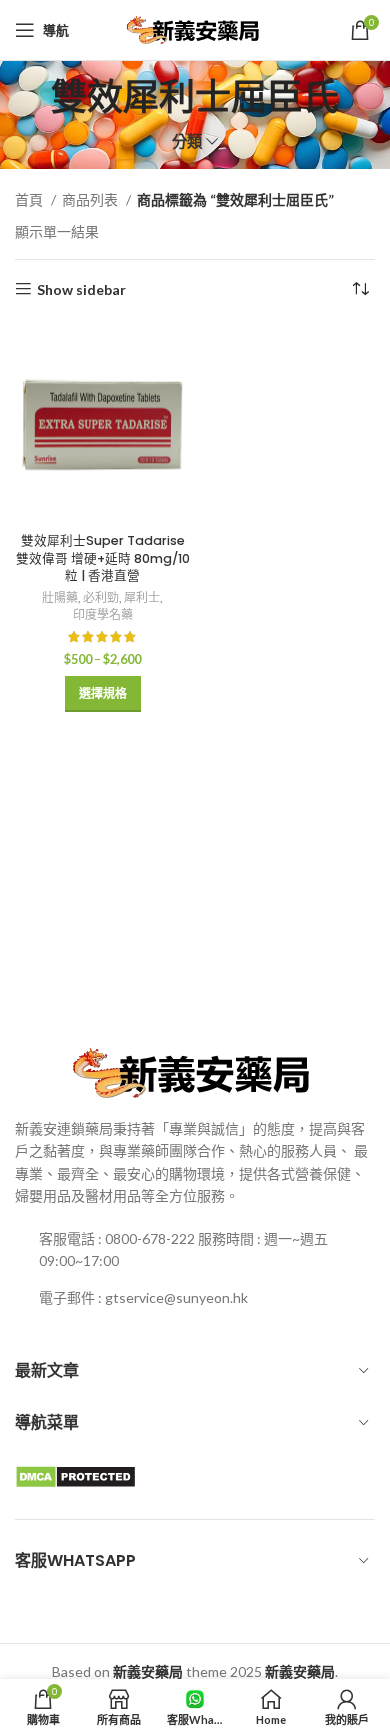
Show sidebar (81, 289)
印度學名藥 (103, 614)
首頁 (30, 199)
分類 (187, 141)
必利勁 (101, 597)
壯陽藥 (60, 597)
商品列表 (91, 199)
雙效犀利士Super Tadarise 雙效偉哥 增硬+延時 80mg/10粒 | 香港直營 (103, 558)
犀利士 (142, 597)
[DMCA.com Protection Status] (75, 1474)
